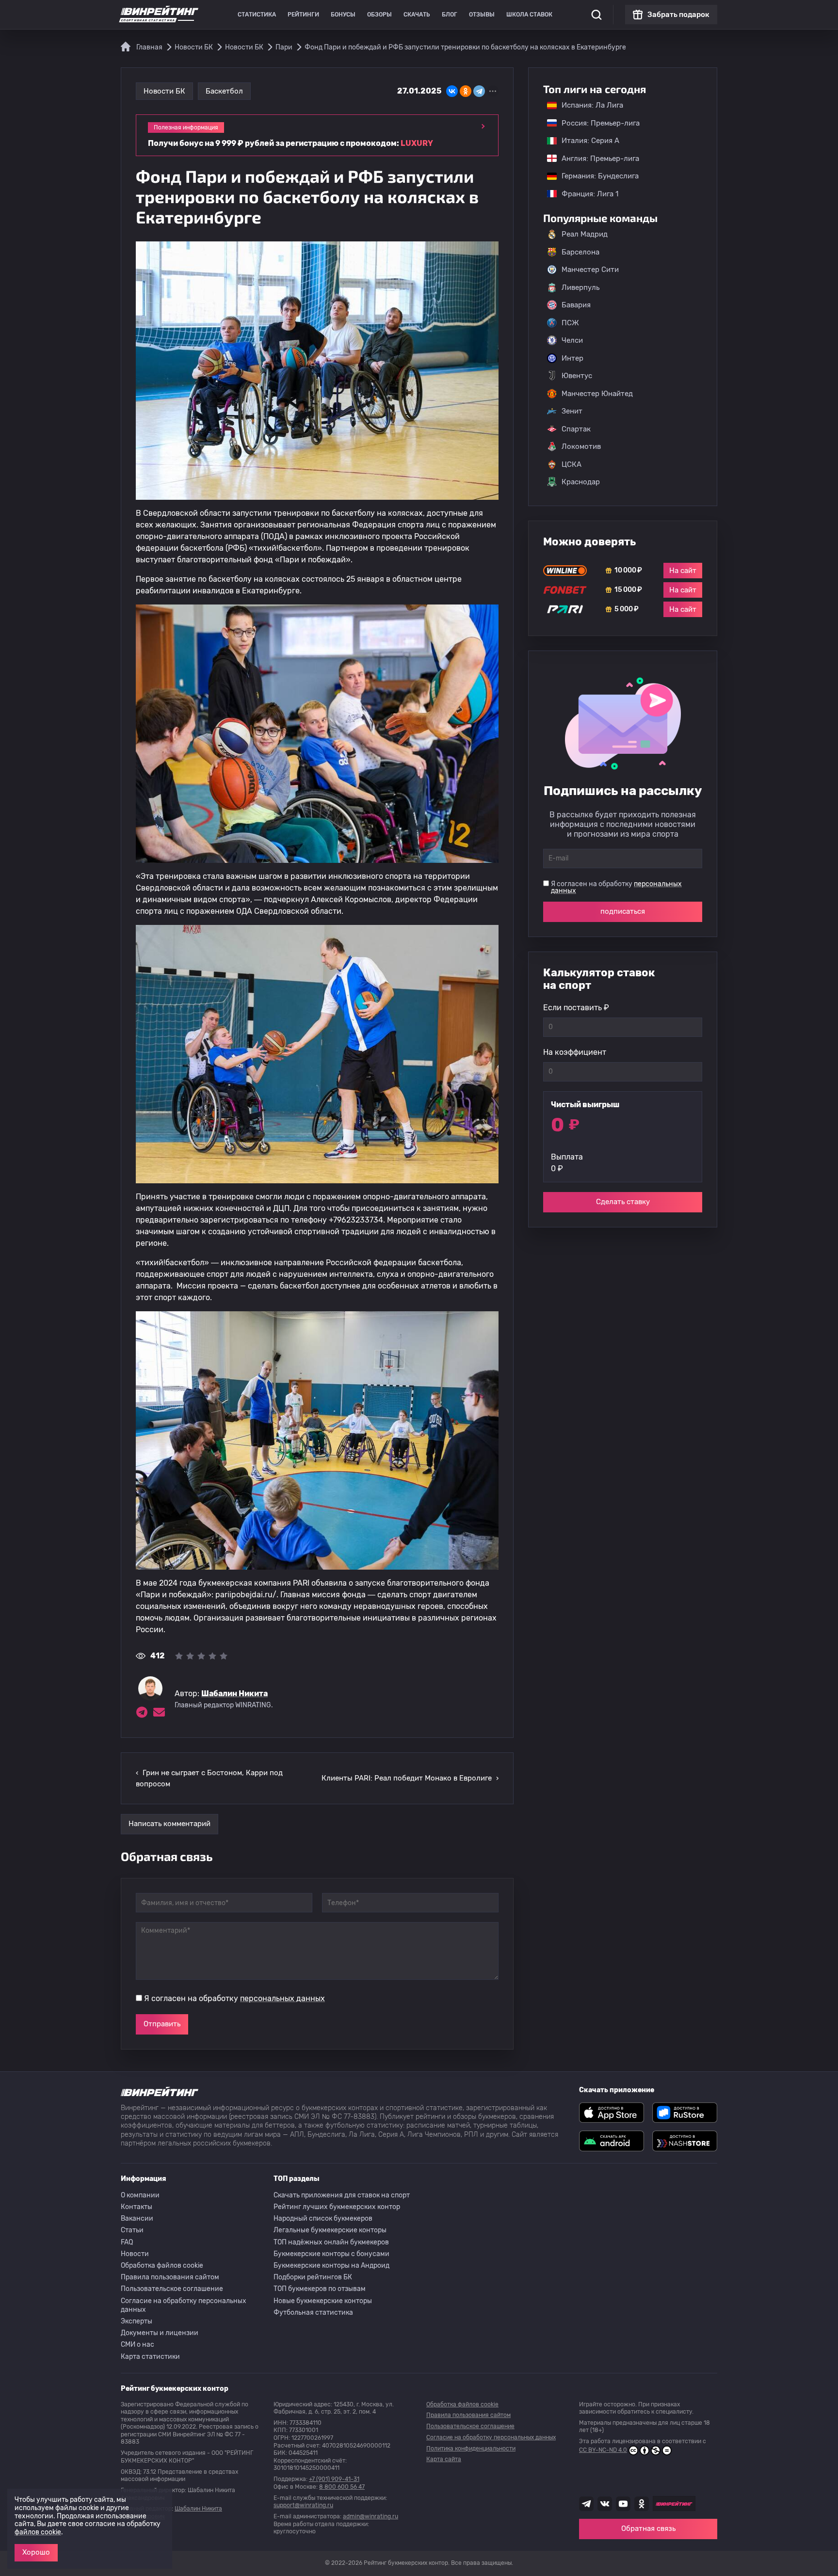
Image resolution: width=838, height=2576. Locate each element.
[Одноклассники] (466, 91)
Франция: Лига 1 (585, 194)
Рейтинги (303, 15)
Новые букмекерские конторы (323, 2301)
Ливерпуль (580, 287)
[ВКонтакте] (452, 91)
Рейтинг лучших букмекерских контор (337, 2207)
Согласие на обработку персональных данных (184, 2305)
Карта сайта (444, 2459)
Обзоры (379, 15)
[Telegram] (479, 91)
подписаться (623, 911)
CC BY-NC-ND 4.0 (603, 2450)
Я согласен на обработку (234, 1998)
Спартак (576, 429)
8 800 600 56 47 (342, 2487)
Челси (572, 340)
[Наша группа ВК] (605, 2504)
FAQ (127, 2242)
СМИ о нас (137, 2345)
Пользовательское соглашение (172, 2289)
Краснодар (581, 482)
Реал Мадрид (585, 234)
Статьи (132, 2230)
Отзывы (482, 15)
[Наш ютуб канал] (623, 2504)
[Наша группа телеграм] (586, 2504)
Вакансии (137, 2218)
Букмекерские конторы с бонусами (331, 2254)
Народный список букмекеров (323, 2218)
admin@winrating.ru (371, 2516)
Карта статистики (150, 2357)
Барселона (580, 252)
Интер (572, 358)
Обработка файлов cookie (162, 2266)
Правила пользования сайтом (170, 2277)
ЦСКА (572, 464)
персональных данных (282, 1998)
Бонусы (343, 15)
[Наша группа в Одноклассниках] (642, 2504)
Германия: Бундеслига (595, 176)
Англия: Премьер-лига (596, 159)
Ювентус (577, 376)
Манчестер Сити (590, 270)
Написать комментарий (169, 1824)
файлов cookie (38, 2532)
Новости (135, 2254)
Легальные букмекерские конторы (330, 2230)
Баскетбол (224, 91)
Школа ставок (529, 15)
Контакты (137, 2207)
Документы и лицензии (160, 2333)
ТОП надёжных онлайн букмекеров (331, 2242)
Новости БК (164, 91)
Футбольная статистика (313, 2313)
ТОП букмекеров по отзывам (320, 2289)
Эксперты (137, 2321)
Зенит (572, 411)
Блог (450, 15)
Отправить (162, 2024)
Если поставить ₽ (576, 1008)
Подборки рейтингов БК (313, 2277)
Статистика (257, 15)
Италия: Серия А (586, 141)
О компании (140, 2195)
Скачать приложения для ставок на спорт (342, 2195)
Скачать (417, 15)
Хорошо (36, 2552)
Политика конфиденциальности (471, 2449)
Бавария (576, 305)
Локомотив (581, 446)
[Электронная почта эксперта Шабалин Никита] (159, 1712)
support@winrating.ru (303, 2505)
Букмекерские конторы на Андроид (331, 2266)
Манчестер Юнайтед (597, 394)
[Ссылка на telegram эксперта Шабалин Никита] (142, 1712)
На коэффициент (575, 1052)
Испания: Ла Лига (592, 105)
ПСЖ (570, 323)
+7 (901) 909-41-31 (334, 2479)
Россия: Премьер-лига (596, 123)
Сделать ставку (623, 1202)
